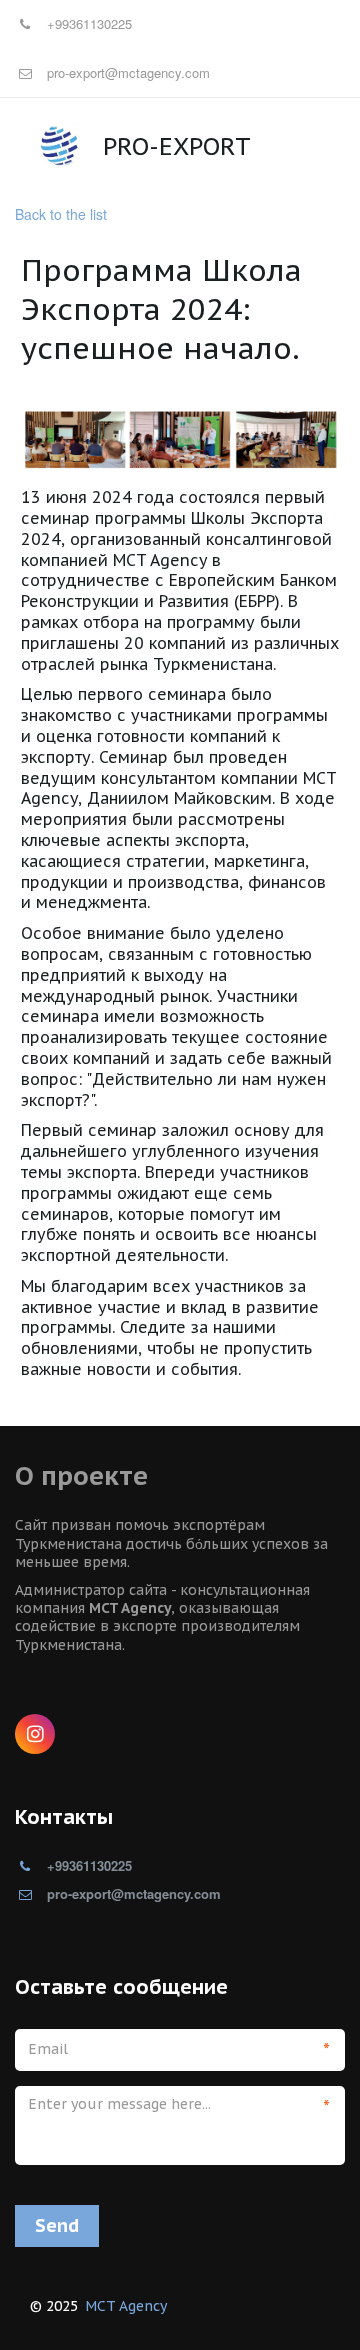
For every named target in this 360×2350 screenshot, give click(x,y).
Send (57, 2225)
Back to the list (61, 214)
